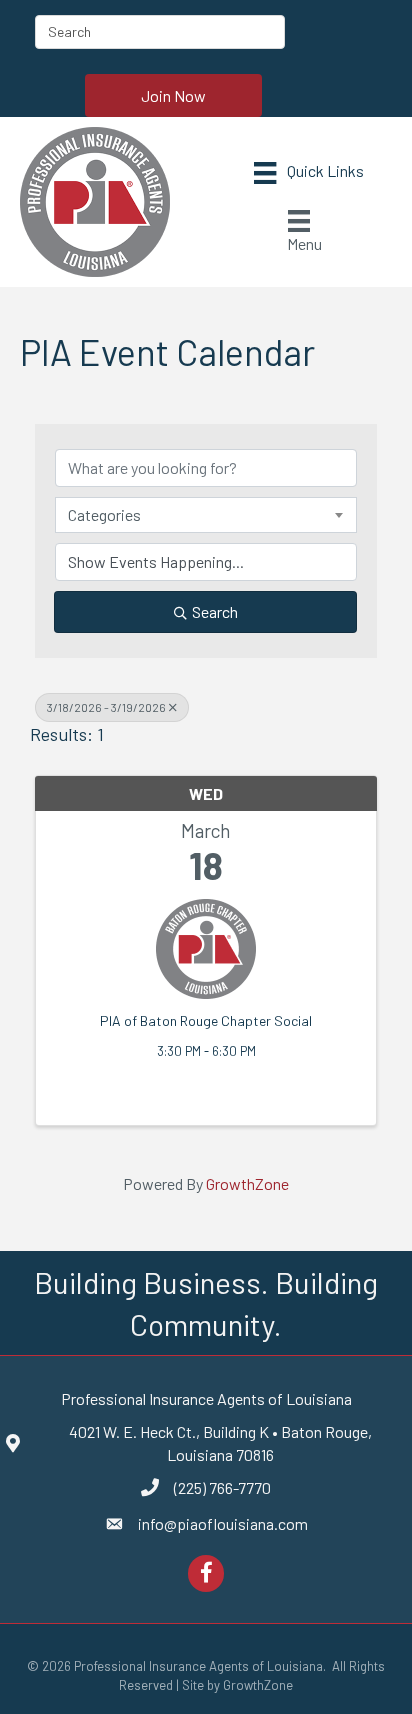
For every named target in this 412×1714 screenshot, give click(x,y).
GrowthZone (247, 1183)
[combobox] (206, 515)
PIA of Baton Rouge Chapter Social (206, 1020)
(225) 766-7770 (222, 1487)
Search (215, 611)
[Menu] (308, 172)
